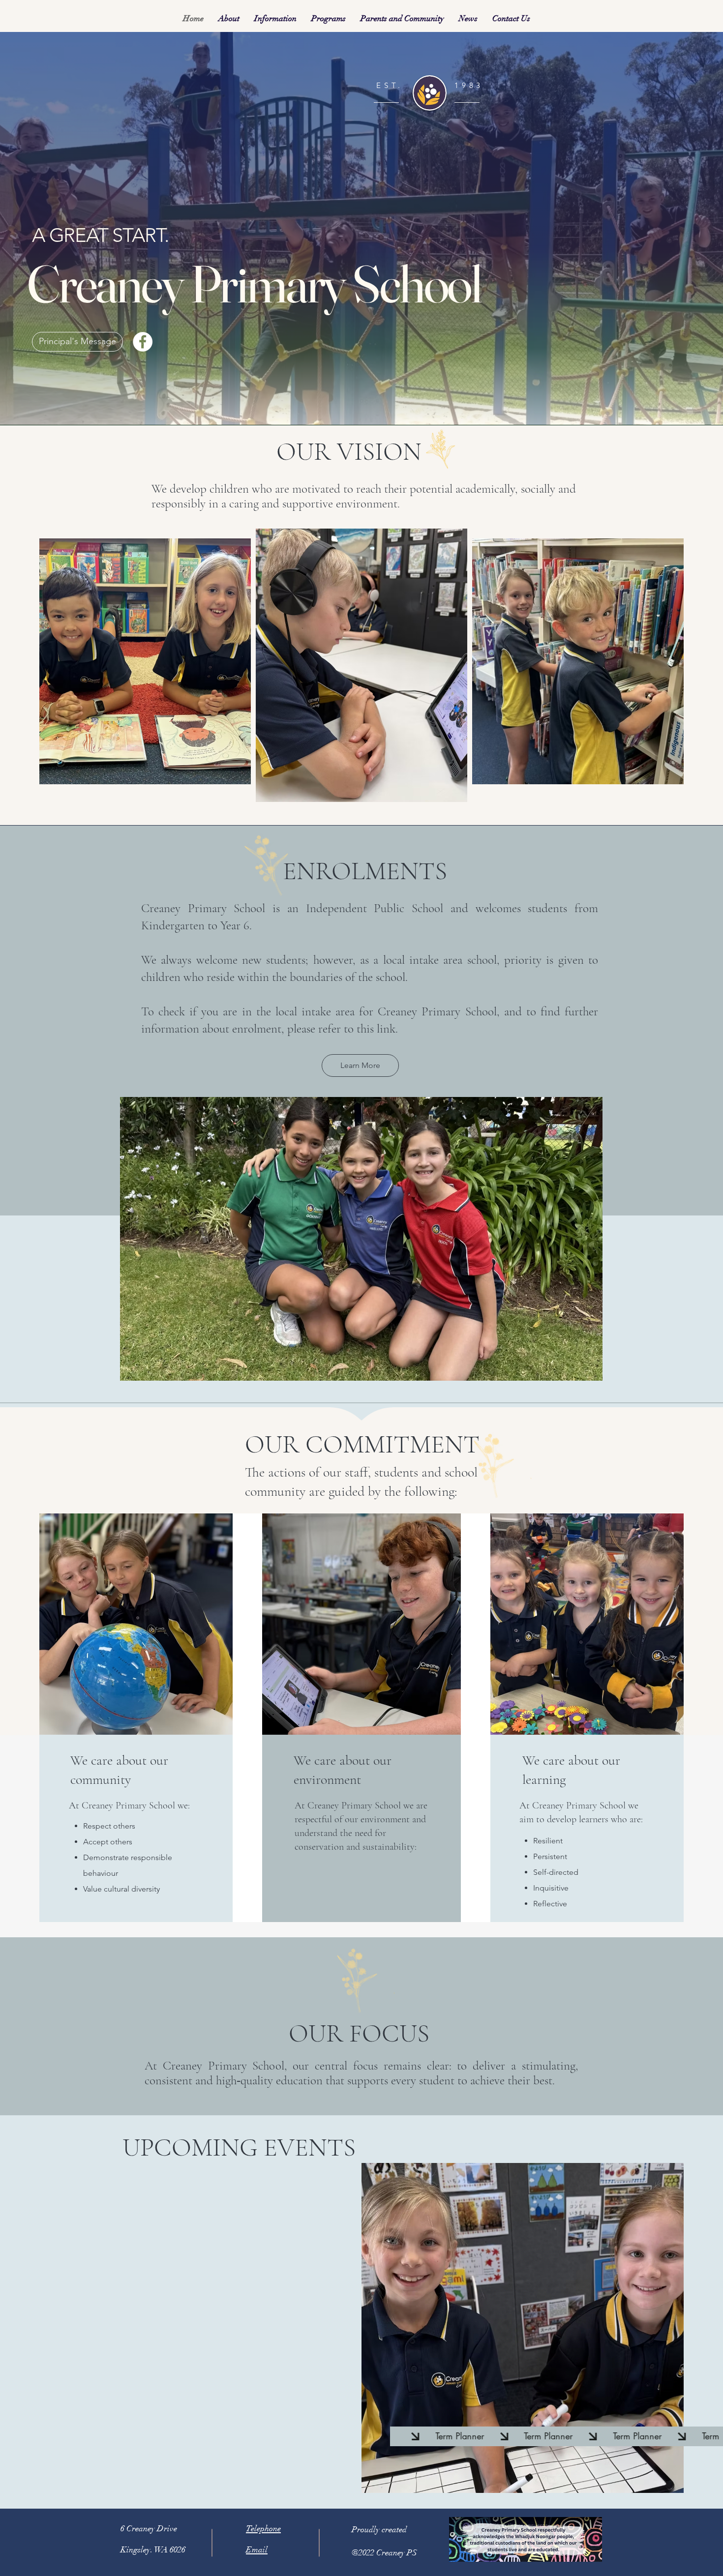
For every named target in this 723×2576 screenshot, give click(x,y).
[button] (229, 18)
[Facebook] (143, 342)
